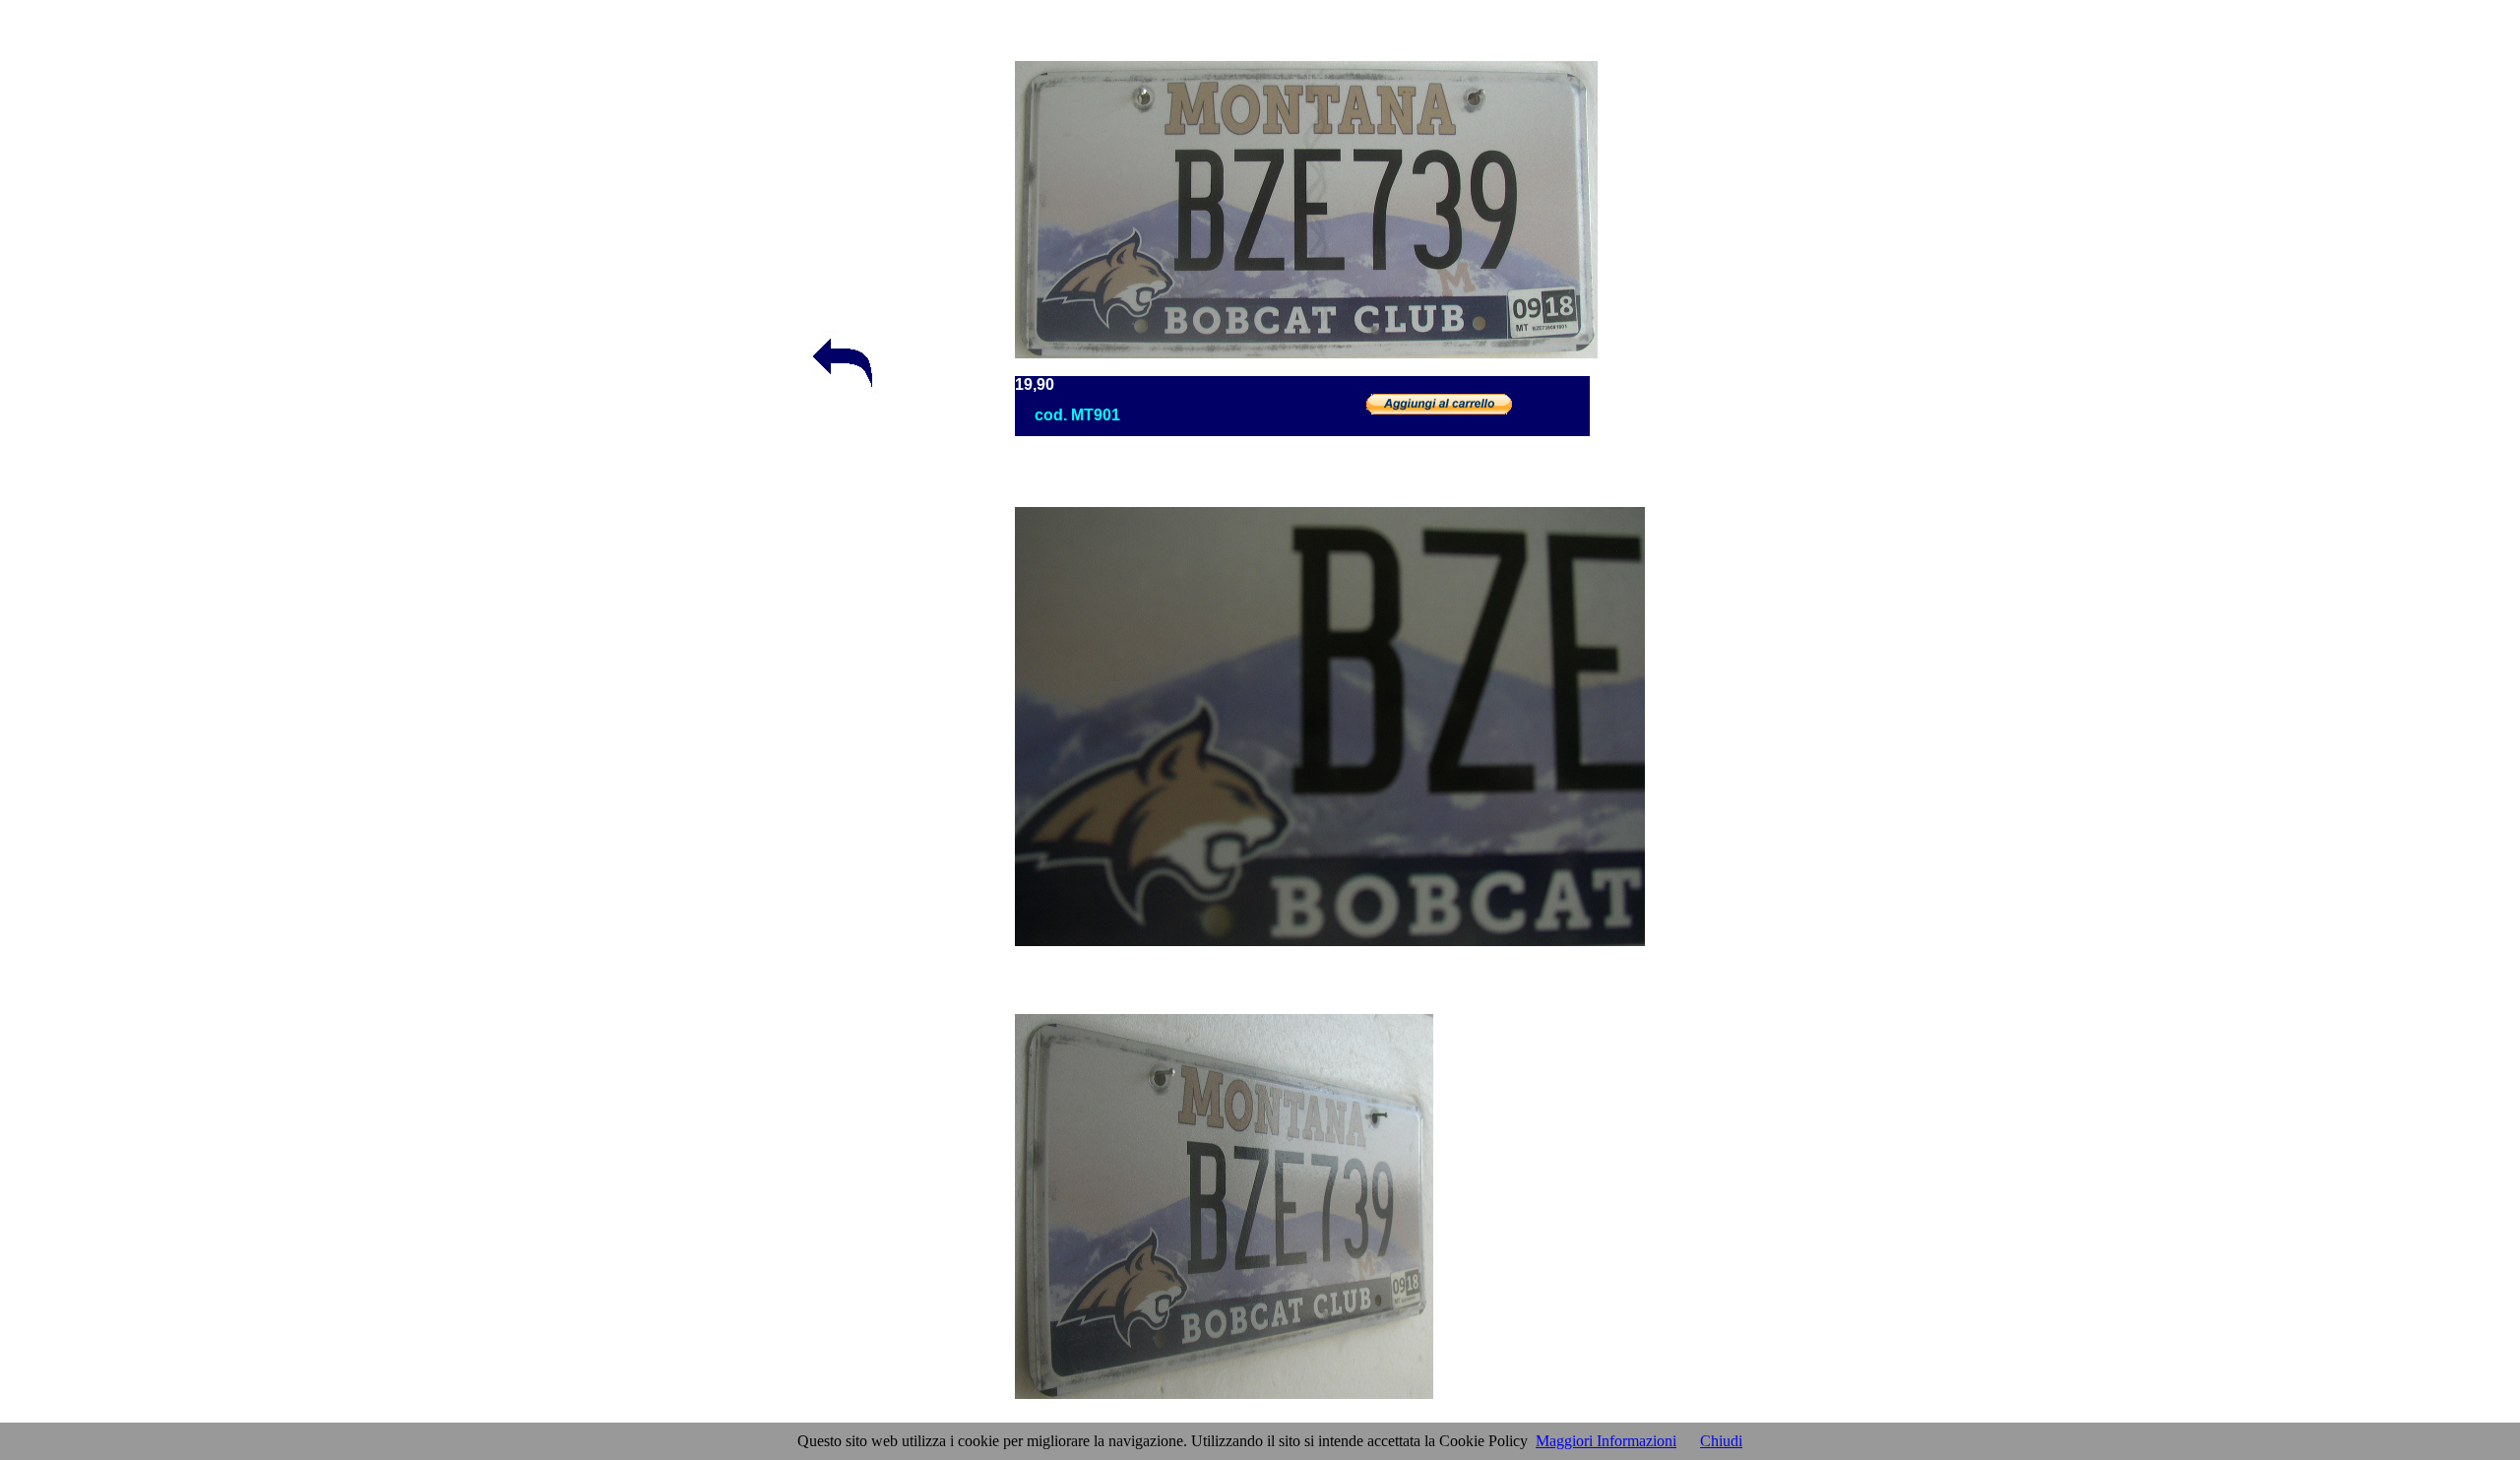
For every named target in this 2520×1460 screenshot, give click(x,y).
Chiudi (1721, 1441)
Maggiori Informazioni (1606, 1441)
